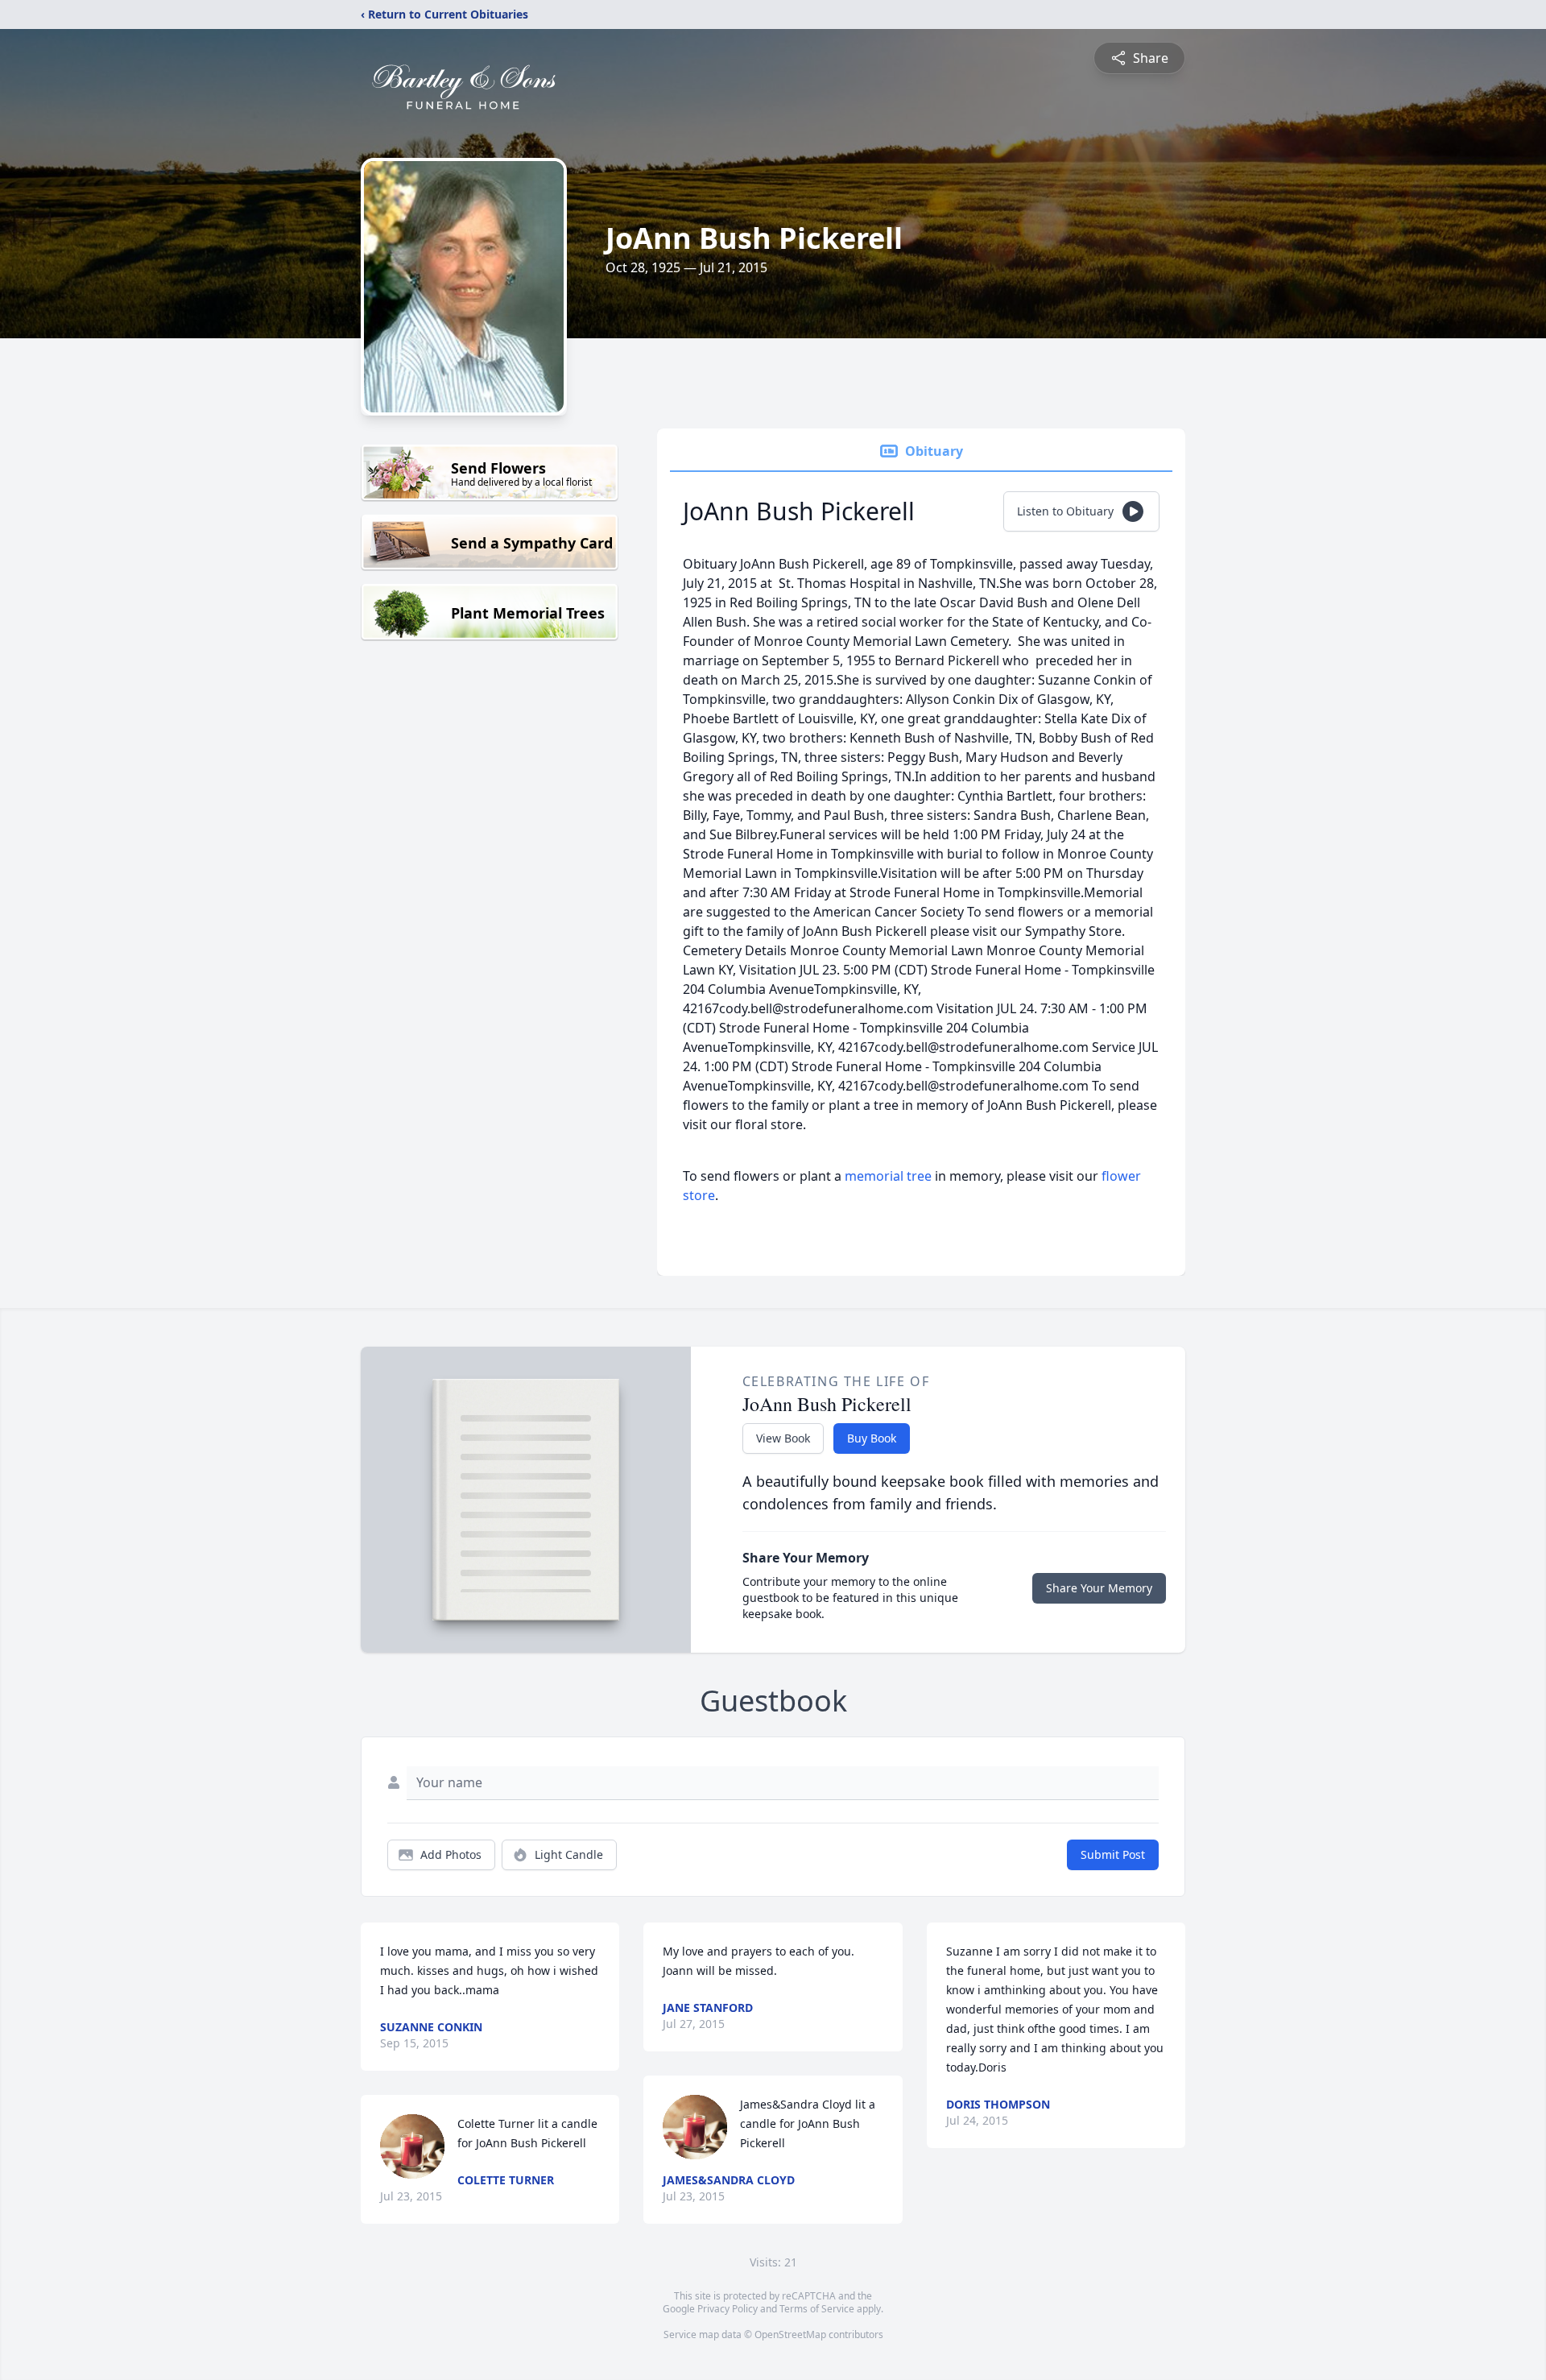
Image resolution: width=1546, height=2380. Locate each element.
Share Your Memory (1099, 1588)
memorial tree (888, 1176)
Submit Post (1113, 1854)
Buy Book (872, 1438)
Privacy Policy (728, 2309)
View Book (783, 1438)
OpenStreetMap (790, 2334)
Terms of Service (817, 2309)
